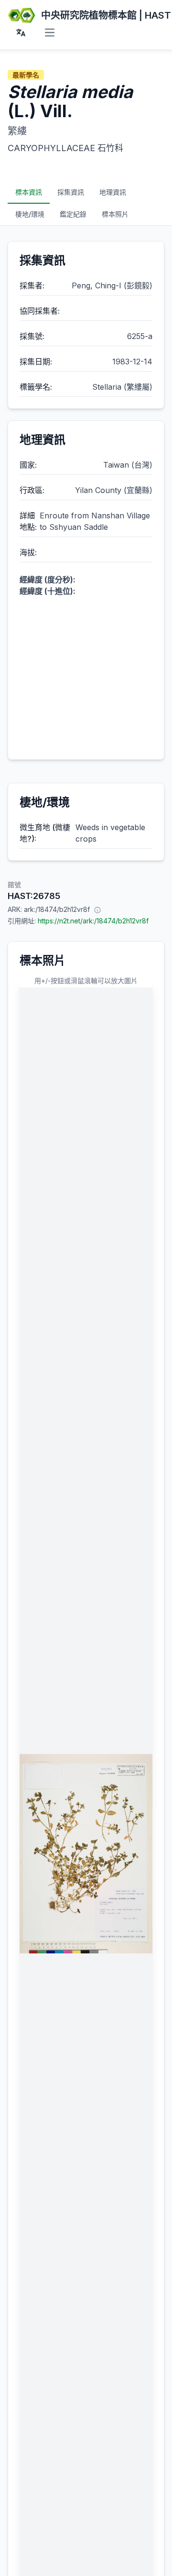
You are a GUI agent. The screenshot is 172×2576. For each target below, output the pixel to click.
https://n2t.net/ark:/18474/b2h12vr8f (93, 921)
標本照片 (115, 214)
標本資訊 (29, 192)
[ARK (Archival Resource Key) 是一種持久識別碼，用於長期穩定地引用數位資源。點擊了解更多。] (97, 910)
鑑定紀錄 (73, 214)
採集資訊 (71, 192)
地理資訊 (113, 192)
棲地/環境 (30, 214)
